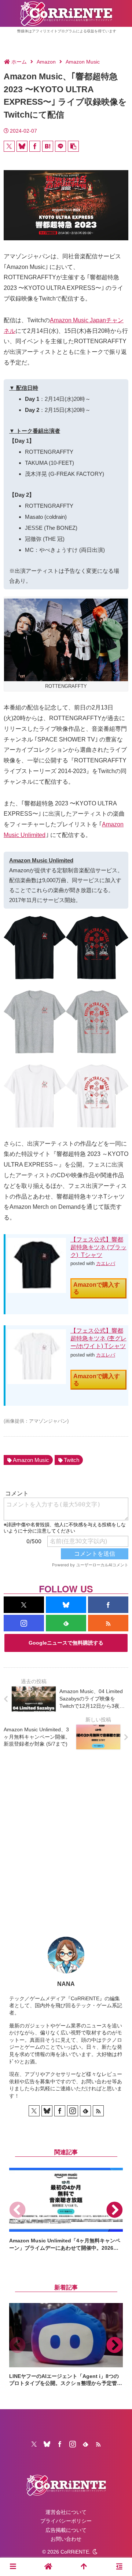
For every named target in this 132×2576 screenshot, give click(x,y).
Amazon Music (31, 1460)
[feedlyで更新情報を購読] (66, 1623)
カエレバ (106, 1263)
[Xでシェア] (9, 146)
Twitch (71, 1460)
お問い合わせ (66, 2539)
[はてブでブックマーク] (48, 146)
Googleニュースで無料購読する (66, 1643)
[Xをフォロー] (24, 1605)
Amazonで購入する (97, 1288)
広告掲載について (66, 2530)
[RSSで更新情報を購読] (108, 1623)
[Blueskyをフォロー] (66, 1605)
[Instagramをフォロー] (24, 1623)
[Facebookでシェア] (35, 146)
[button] (73, 146)
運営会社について (66, 2512)
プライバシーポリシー (66, 2521)
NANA (66, 1984)
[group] (66, 2210)
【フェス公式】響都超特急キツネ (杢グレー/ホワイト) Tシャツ (98, 1338)
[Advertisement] (66, 1837)
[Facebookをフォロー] (108, 1605)
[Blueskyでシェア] (22, 146)
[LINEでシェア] (60, 146)
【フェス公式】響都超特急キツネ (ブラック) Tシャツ (98, 1247)
